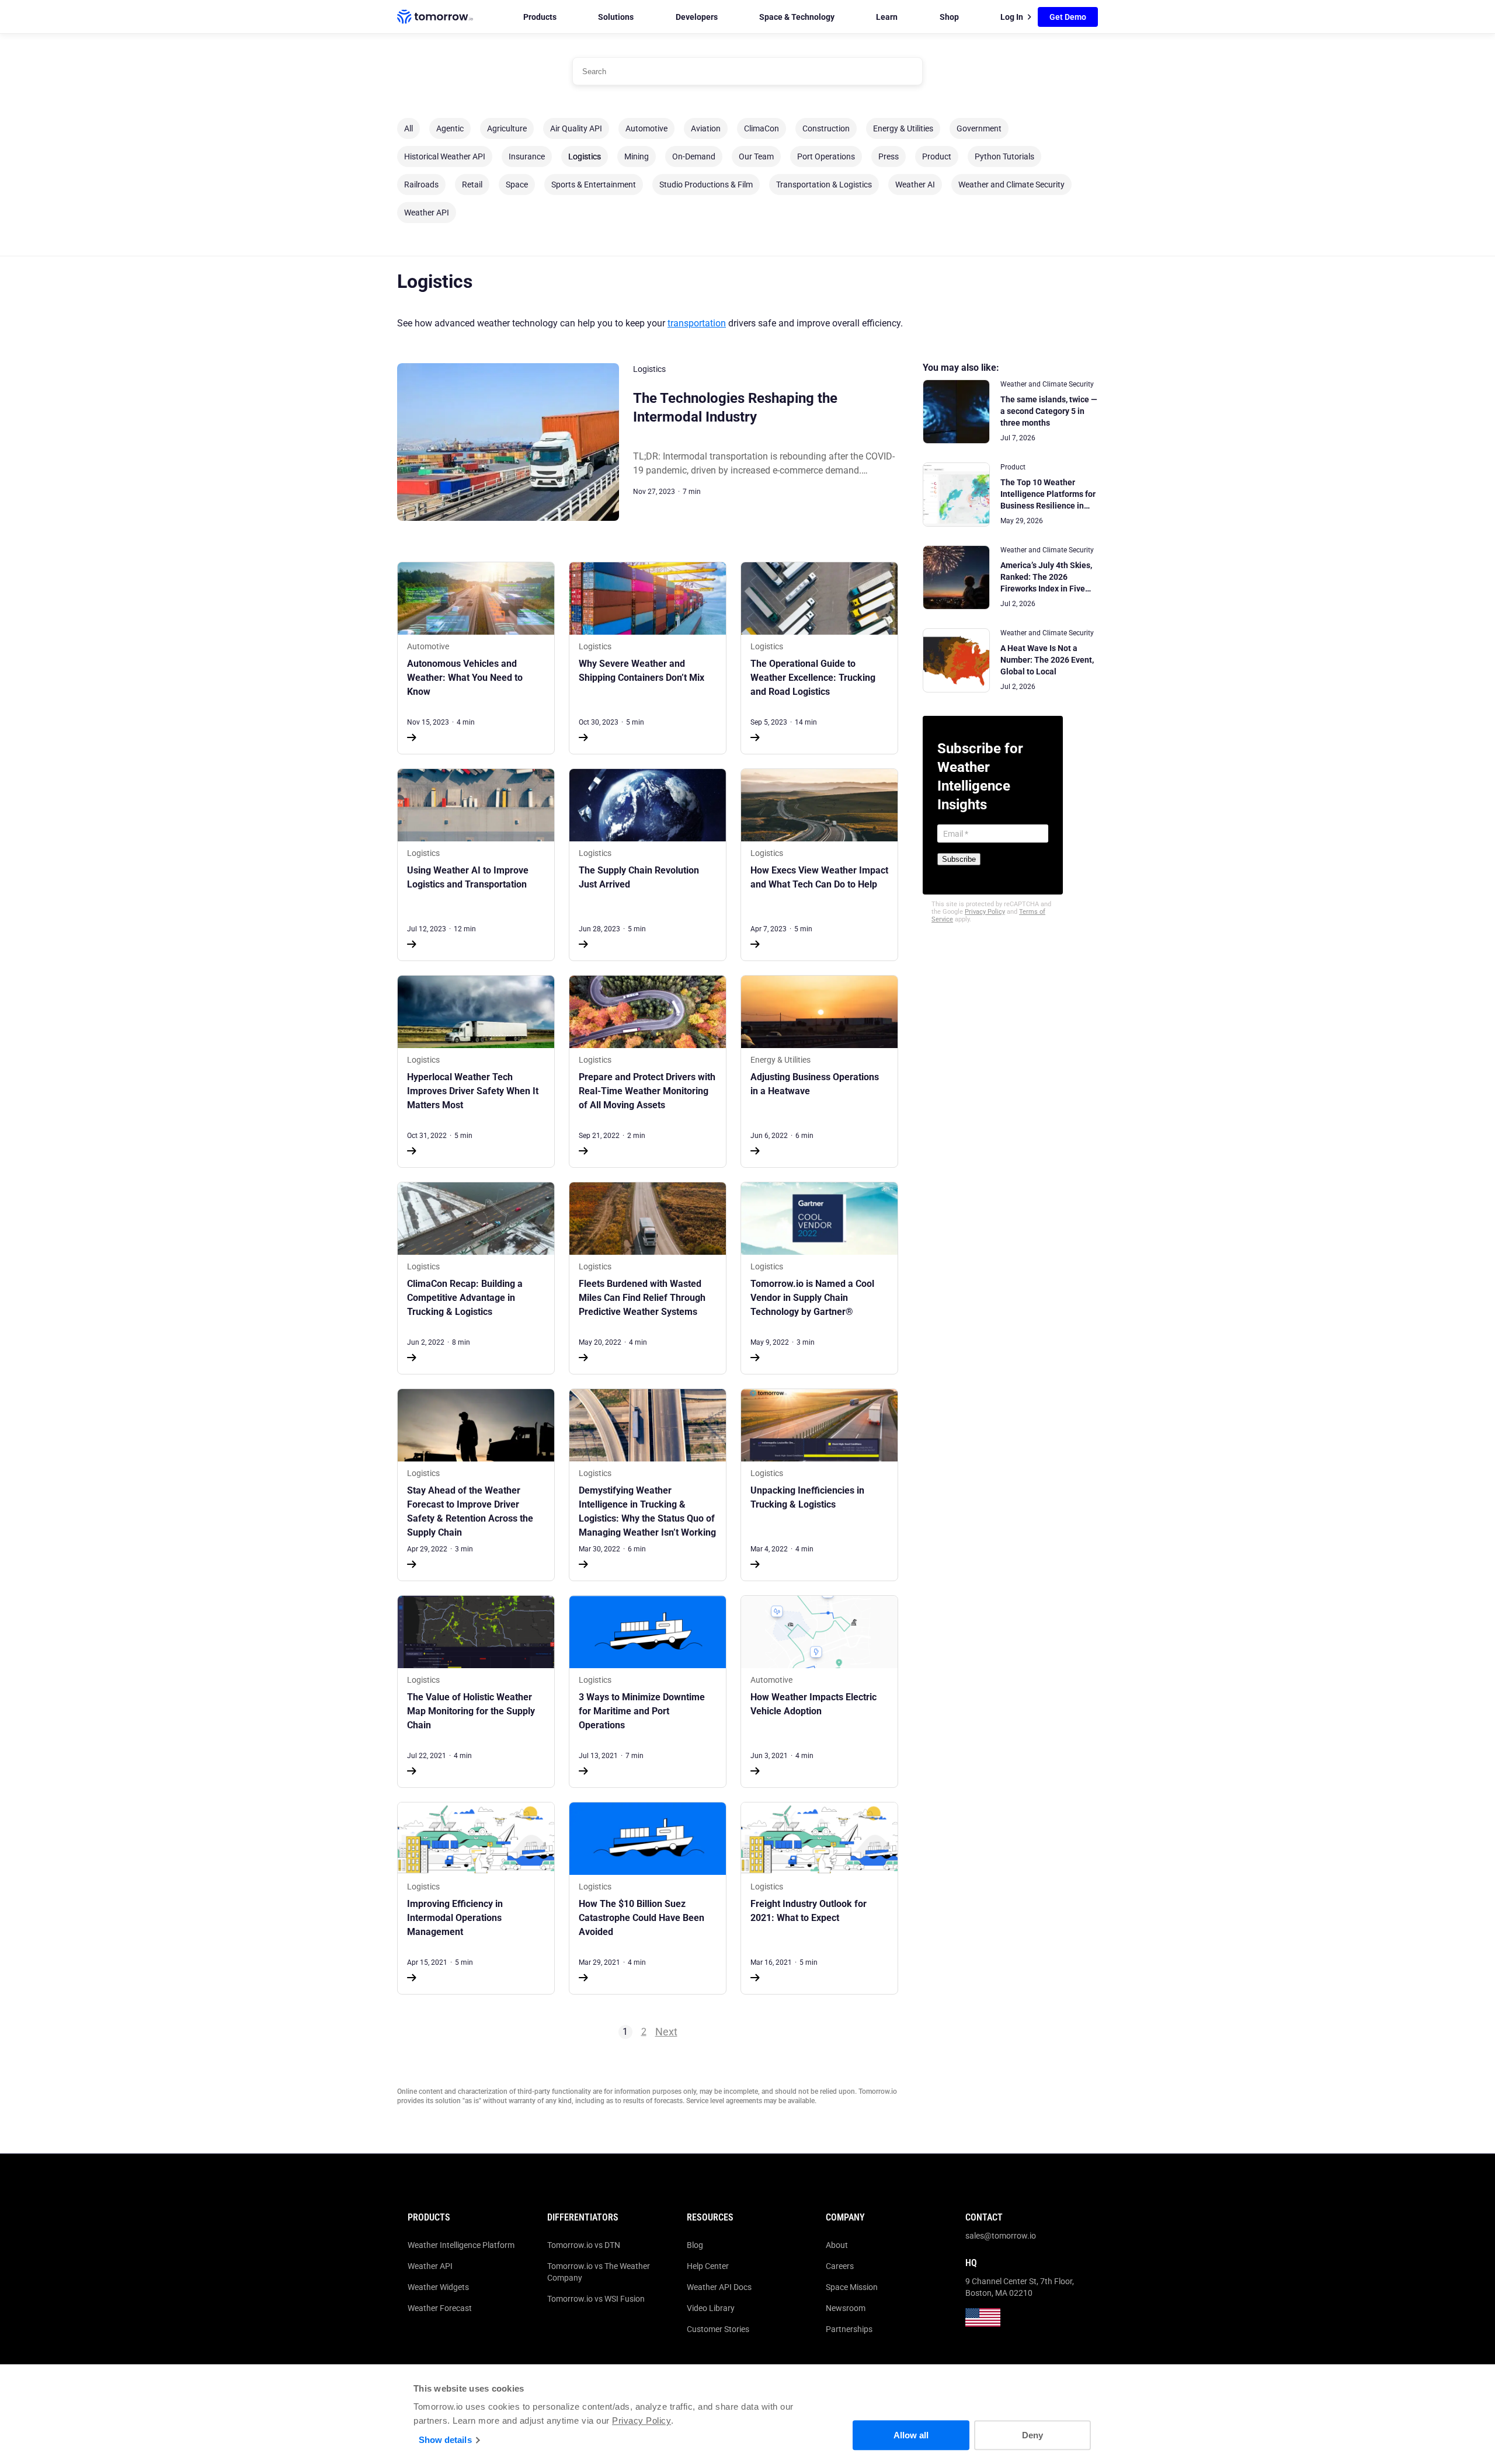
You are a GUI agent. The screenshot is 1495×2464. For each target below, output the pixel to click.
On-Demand (694, 156)
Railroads (421, 185)
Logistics (585, 156)
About (837, 2245)
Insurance (527, 156)
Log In (1012, 17)
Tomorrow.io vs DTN (584, 2245)
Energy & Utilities (903, 128)
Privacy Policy (642, 2421)
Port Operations (826, 156)
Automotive (646, 128)
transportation (697, 323)
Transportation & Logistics (824, 185)
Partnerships (849, 2329)
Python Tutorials (1004, 156)
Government (979, 128)
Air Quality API (576, 128)
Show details (445, 2440)
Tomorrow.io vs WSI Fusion (596, 2299)
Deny (1032, 2435)
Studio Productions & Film (706, 185)
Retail (472, 185)
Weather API (427, 213)
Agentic (450, 128)
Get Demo (1068, 17)
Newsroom (846, 2308)
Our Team (756, 156)
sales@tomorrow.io (1001, 2236)
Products (540, 17)
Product (937, 156)
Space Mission (852, 2287)
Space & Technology (797, 17)
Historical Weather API (445, 156)
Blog (695, 2245)
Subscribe (959, 859)
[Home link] (435, 17)
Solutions (616, 17)
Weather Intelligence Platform (461, 2245)
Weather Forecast (440, 2308)
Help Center (708, 2266)
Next (666, 2032)
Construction (826, 128)
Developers (697, 17)
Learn (887, 17)
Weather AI (915, 185)
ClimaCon (762, 128)
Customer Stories (718, 2329)
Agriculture (507, 128)
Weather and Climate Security (1011, 185)
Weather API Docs (719, 2287)
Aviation (706, 128)
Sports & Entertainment (594, 185)
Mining (637, 156)
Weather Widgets (438, 2287)
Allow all (911, 2435)
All (408, 128)
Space (517, 185)
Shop (949, 17)
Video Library (711, 2308)
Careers (840, 2266)
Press (889, 156)
